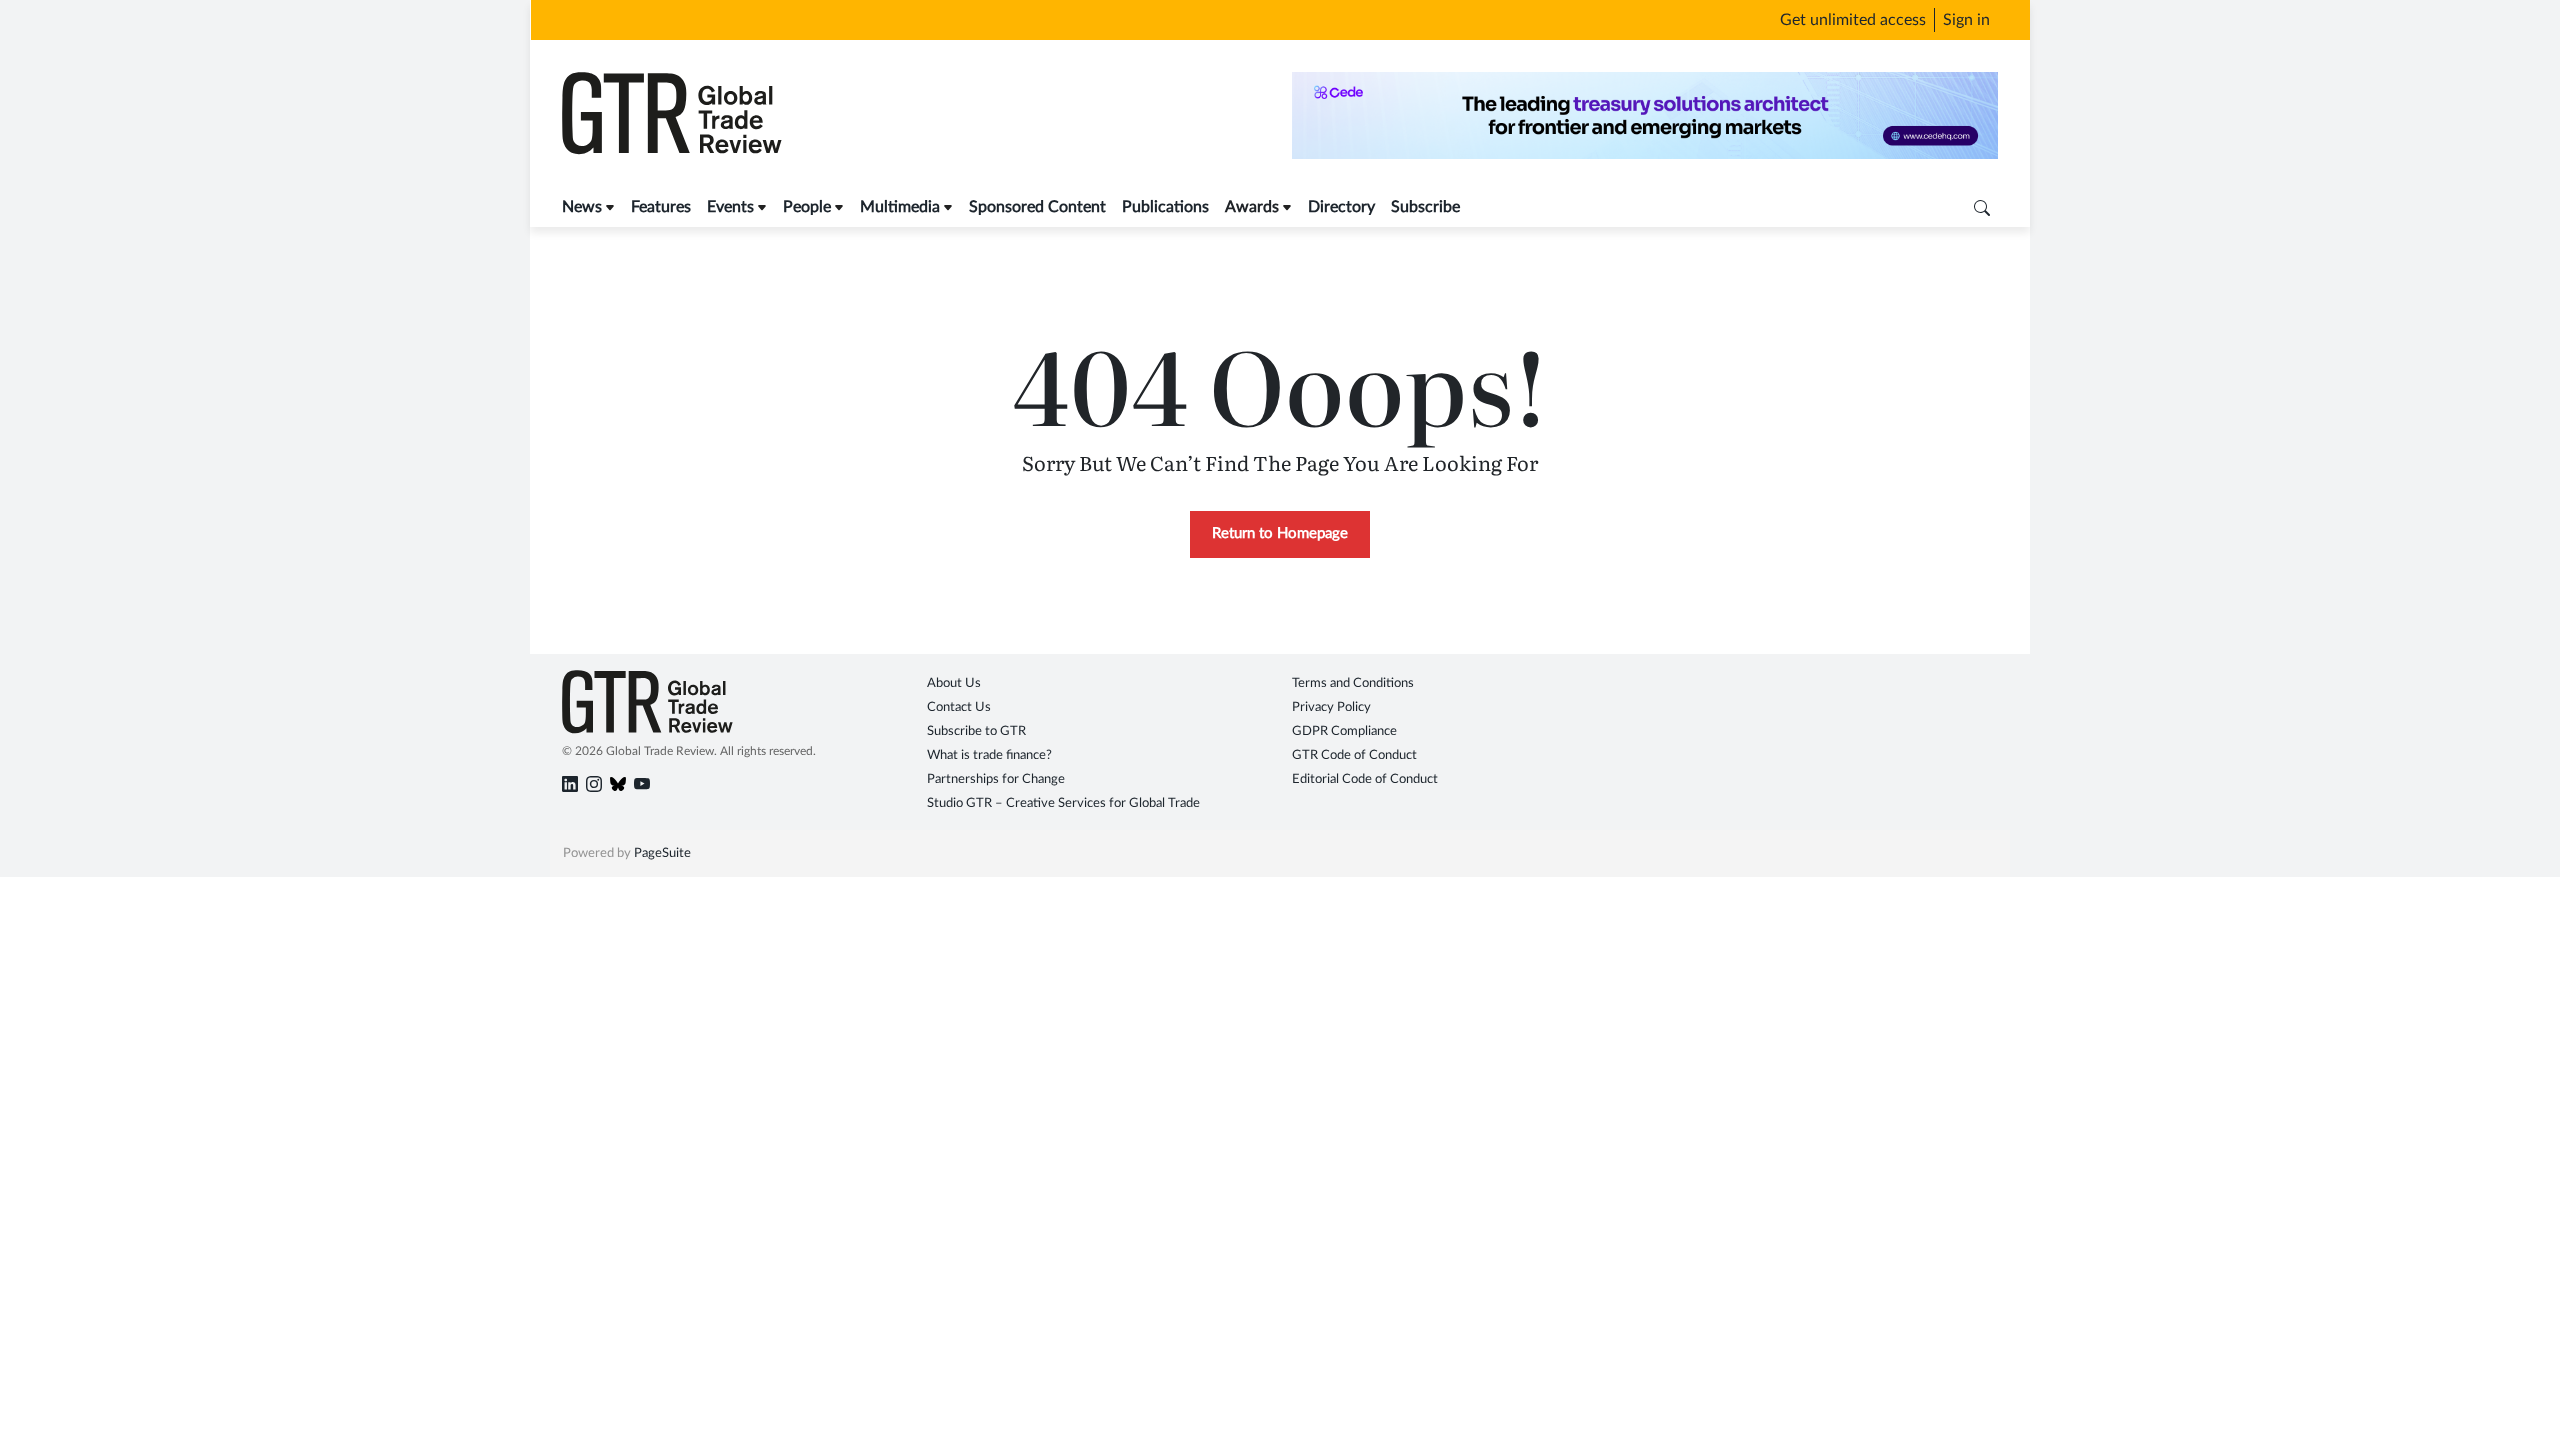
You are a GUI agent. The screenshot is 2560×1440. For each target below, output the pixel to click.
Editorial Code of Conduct (1365, 779)
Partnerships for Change (996, 779)
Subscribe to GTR (976, 731)
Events (730, 207)
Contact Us (959, 707)
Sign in (1966, 20)
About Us (954, 683)
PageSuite (662, 853)
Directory (1341, 207)
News (582, 207)
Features (661, 207)
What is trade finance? (989, 755)
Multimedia (900, 207)
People (807, 207)
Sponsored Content (1037, 207)
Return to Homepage (1280, 533)
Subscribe (1425, 207)
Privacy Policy (1331, 707)
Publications (1165, 207)
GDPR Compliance (1344, 731)
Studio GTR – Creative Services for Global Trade (1063, 803)
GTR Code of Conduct (1354, 755)
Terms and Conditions (1353, 683)
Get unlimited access (1853, 20)
